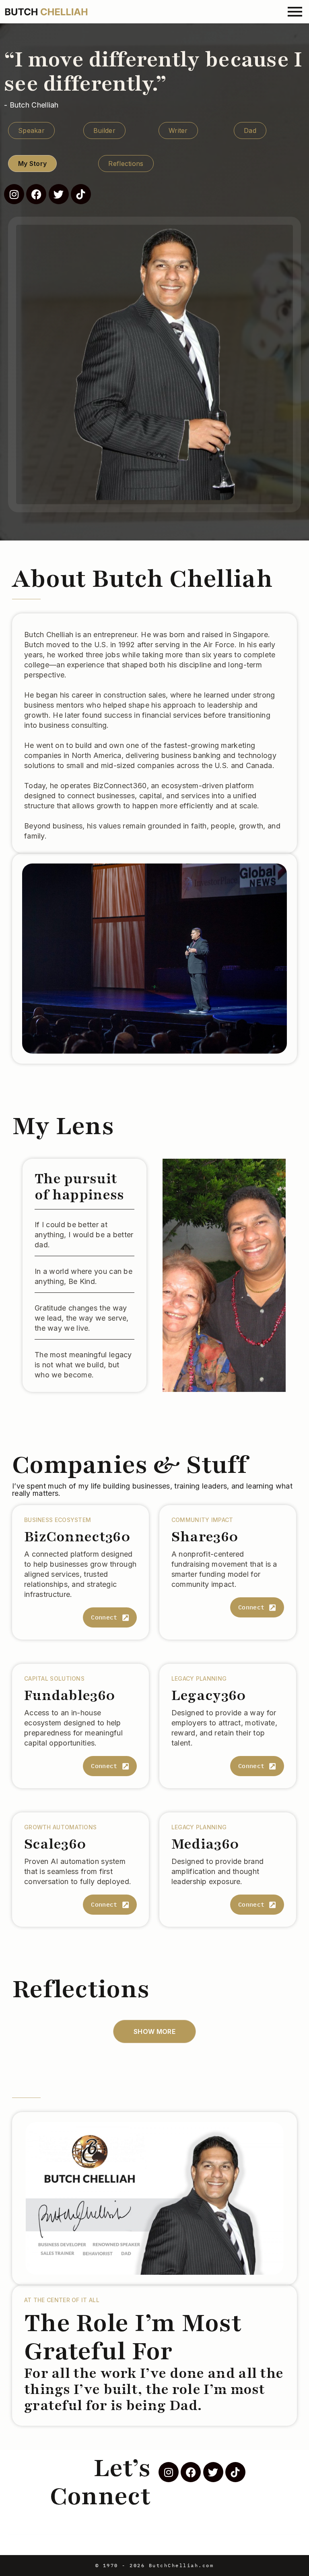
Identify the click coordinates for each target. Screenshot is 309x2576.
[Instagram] (14, 194)
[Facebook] (36, 194)
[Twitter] (59, 194)
